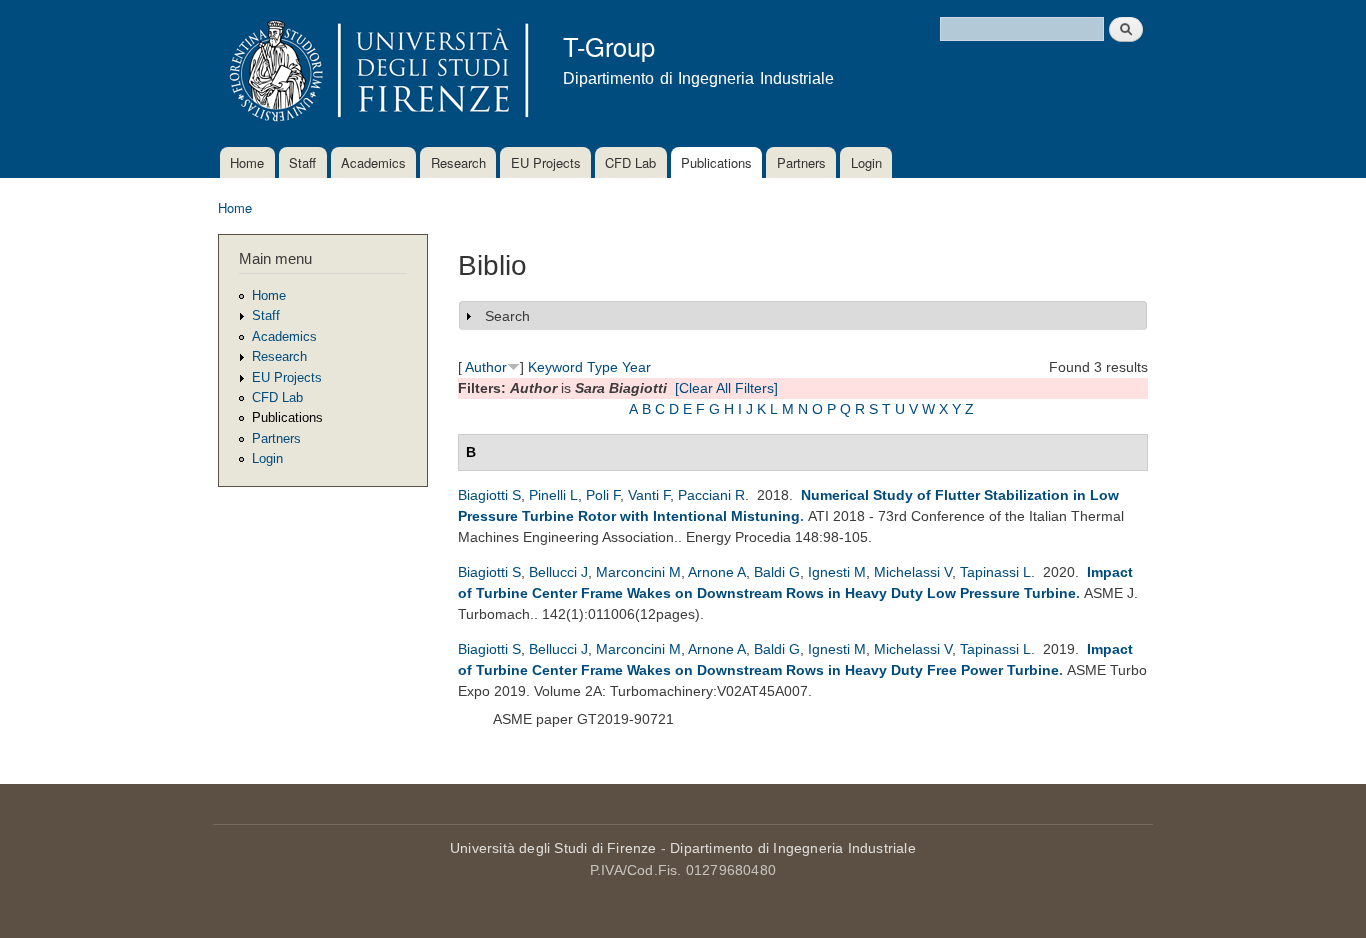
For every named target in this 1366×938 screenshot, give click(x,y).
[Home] (375, 73)
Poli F (603, 495)
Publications (716, 162)
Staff (302, 162)
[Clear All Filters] (726, 388)
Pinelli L (553, 495)
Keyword (555, 367)
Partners (801, 162)
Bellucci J (558, 572)
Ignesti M (837, 572)
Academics (373, 162)
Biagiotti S (489, 495)
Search (507, 316)
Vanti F (649, 495)
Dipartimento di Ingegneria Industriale (793, 848)
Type (602, 367)
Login (866, 162)
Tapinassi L (995, 572)
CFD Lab (630, 162)
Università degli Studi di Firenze (553, 848)
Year (636, 367)
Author (486, 367)
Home (247, 162)
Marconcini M (638, 572)
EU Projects (546, 162)
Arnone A (717, 572)
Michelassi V (913, 572)
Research (458, 162)
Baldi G (777, 572)
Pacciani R (711, 495)
